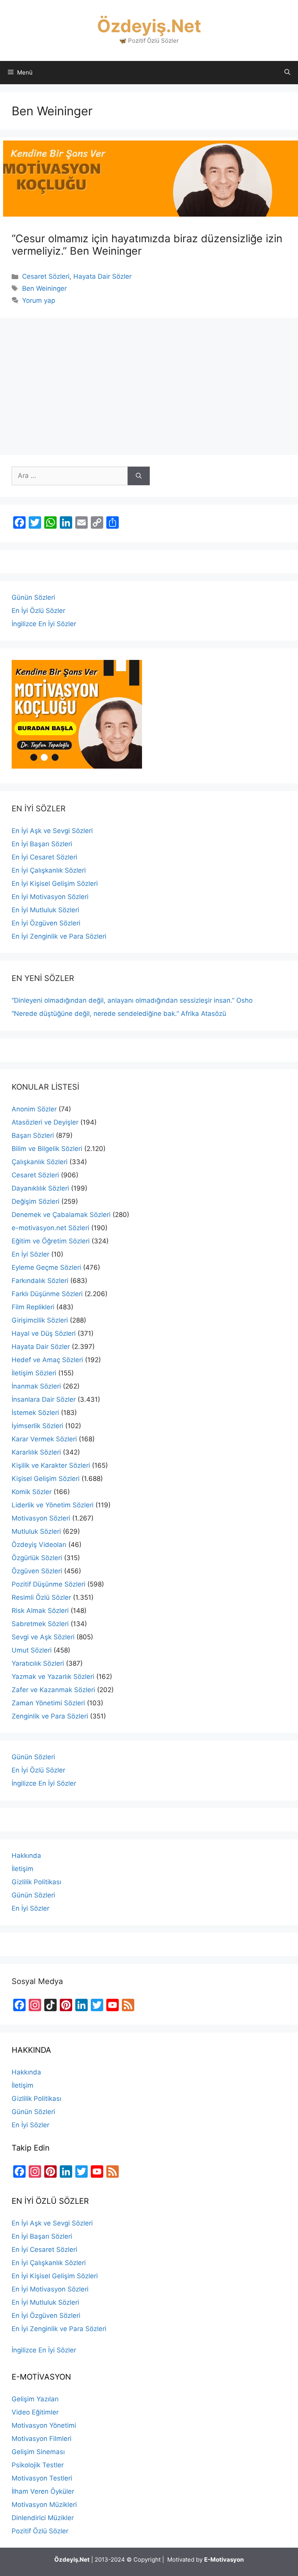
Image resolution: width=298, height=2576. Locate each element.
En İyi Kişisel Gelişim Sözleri (55, 884)
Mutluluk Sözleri (36, 1531)
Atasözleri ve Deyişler (45, 1122)
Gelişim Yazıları (35, 2399)
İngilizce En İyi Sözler (44, 624)
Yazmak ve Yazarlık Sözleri (53, 1677)
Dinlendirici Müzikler (43, 2518)
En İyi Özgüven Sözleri (46, 923)
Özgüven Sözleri (37, 1571)
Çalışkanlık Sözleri (40, 1162)
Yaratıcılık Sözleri (38, 1663)
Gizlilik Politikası (36, 1882)
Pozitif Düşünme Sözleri (49, 1584)
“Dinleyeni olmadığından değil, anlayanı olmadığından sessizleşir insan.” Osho (132, 1000)
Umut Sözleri (32, 1650)
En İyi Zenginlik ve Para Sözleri (59, 936)
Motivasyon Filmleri (42, 2439)
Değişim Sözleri (36, 1201)
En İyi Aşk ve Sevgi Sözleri (52, 831)
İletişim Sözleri (34, 1373)
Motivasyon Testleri (42, 2478)
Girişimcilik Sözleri (40, 1320)
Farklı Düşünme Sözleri (47, 1294)
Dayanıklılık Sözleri (40, 1188)
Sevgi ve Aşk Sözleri (43, 1637)
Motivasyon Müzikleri (44, 2505)
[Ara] (139, 476)
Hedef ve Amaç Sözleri (47, 1360)
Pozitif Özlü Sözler (40, 2531)
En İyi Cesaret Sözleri (44, 857)
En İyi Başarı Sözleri (42, 844)
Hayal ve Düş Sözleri (44, 1333)
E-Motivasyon (224, 2560)
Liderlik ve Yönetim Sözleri (53, 1505)
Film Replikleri (33, 1307)
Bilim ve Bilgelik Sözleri (47, 1149)
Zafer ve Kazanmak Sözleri (53, 1690)
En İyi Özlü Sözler (38, 611)
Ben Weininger (44, 288)
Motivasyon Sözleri (41, 1518)
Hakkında (26, 1856)
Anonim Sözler (34, 1109)
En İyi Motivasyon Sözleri (50, 897)
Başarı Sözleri (33, 1135)
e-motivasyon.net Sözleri (50, 1228)
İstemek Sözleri (35, 1413)
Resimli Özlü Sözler (41, 1597)
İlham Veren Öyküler (43, 2491)
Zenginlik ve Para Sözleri (50, 1716)
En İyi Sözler (30, 1254)
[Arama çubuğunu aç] (287, 73)
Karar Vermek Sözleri (44, 1439)
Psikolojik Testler (38, 2465)
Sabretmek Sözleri (40, 1624)
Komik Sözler (32, 1492)
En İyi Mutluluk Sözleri (45, 910)
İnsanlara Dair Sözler (44, 1399)
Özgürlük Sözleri (37, 1558)
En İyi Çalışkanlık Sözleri (49, 870)
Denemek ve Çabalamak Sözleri (61, 1215)
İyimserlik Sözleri (37, 1426)
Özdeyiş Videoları (39, 1545)
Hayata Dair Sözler (102, 276)
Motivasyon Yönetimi (44, 2425)
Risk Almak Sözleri (40, 1611)
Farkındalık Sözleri (40, 1281)
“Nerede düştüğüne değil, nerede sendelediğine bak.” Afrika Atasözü (119, 1014)
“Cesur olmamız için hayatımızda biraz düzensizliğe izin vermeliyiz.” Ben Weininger (147, 245)
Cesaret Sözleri (46, 276)
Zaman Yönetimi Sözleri (48, 1703)
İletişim (23, 1869)
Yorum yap (39, 300)
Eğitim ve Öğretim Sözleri (51, 1241)
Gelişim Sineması (38, 2452)
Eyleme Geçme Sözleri (46, 1267)
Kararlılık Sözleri (36, 1452)
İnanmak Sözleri (36, 1386)
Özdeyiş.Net (149, 26)
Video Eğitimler (35, 2412)
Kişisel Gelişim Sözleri (46, 1479)
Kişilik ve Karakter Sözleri (51, 1465)
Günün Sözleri (33, 597)
